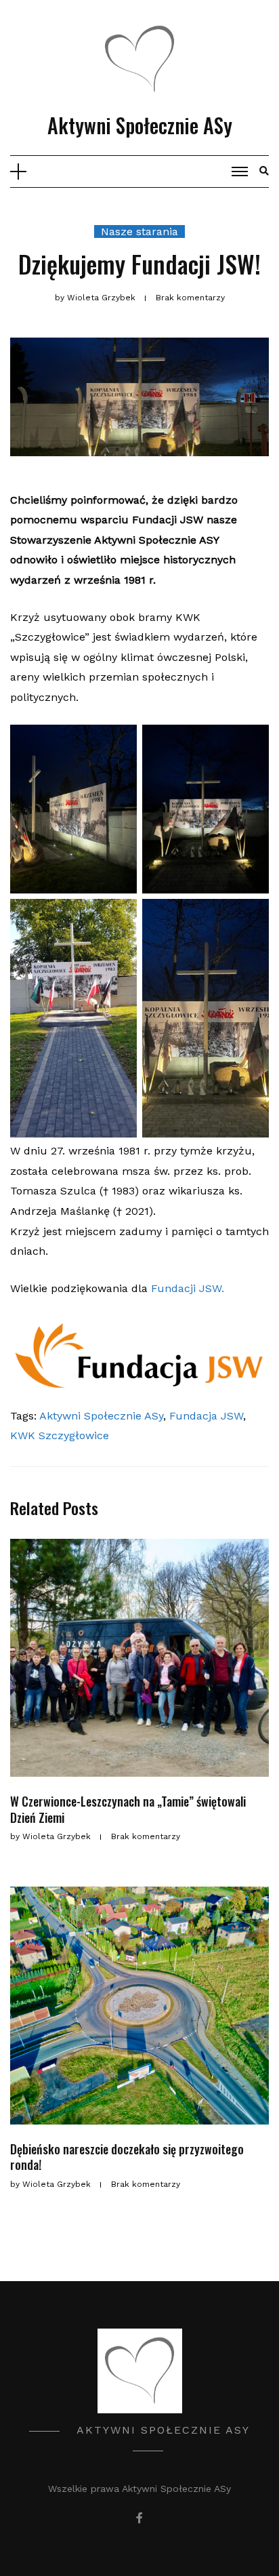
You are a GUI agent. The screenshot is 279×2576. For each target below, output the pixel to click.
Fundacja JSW (206, 1416)
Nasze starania (139, 232)
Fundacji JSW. (188, 1288)
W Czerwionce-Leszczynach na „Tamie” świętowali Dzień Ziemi (128, 1809)
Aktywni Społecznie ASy (140, 125)
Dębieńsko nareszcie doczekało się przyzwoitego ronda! (127, 2157)
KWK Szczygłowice (60, 1435)
